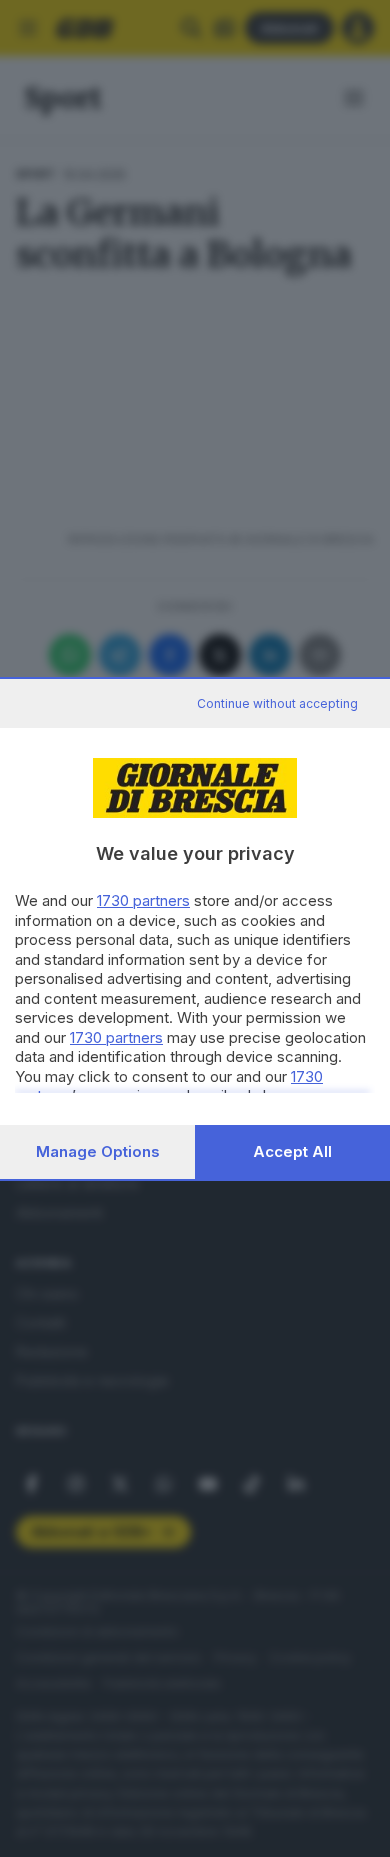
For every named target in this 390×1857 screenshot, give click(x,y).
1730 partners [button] (143, 900)
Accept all (292, 1151)
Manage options (98, 1151)
